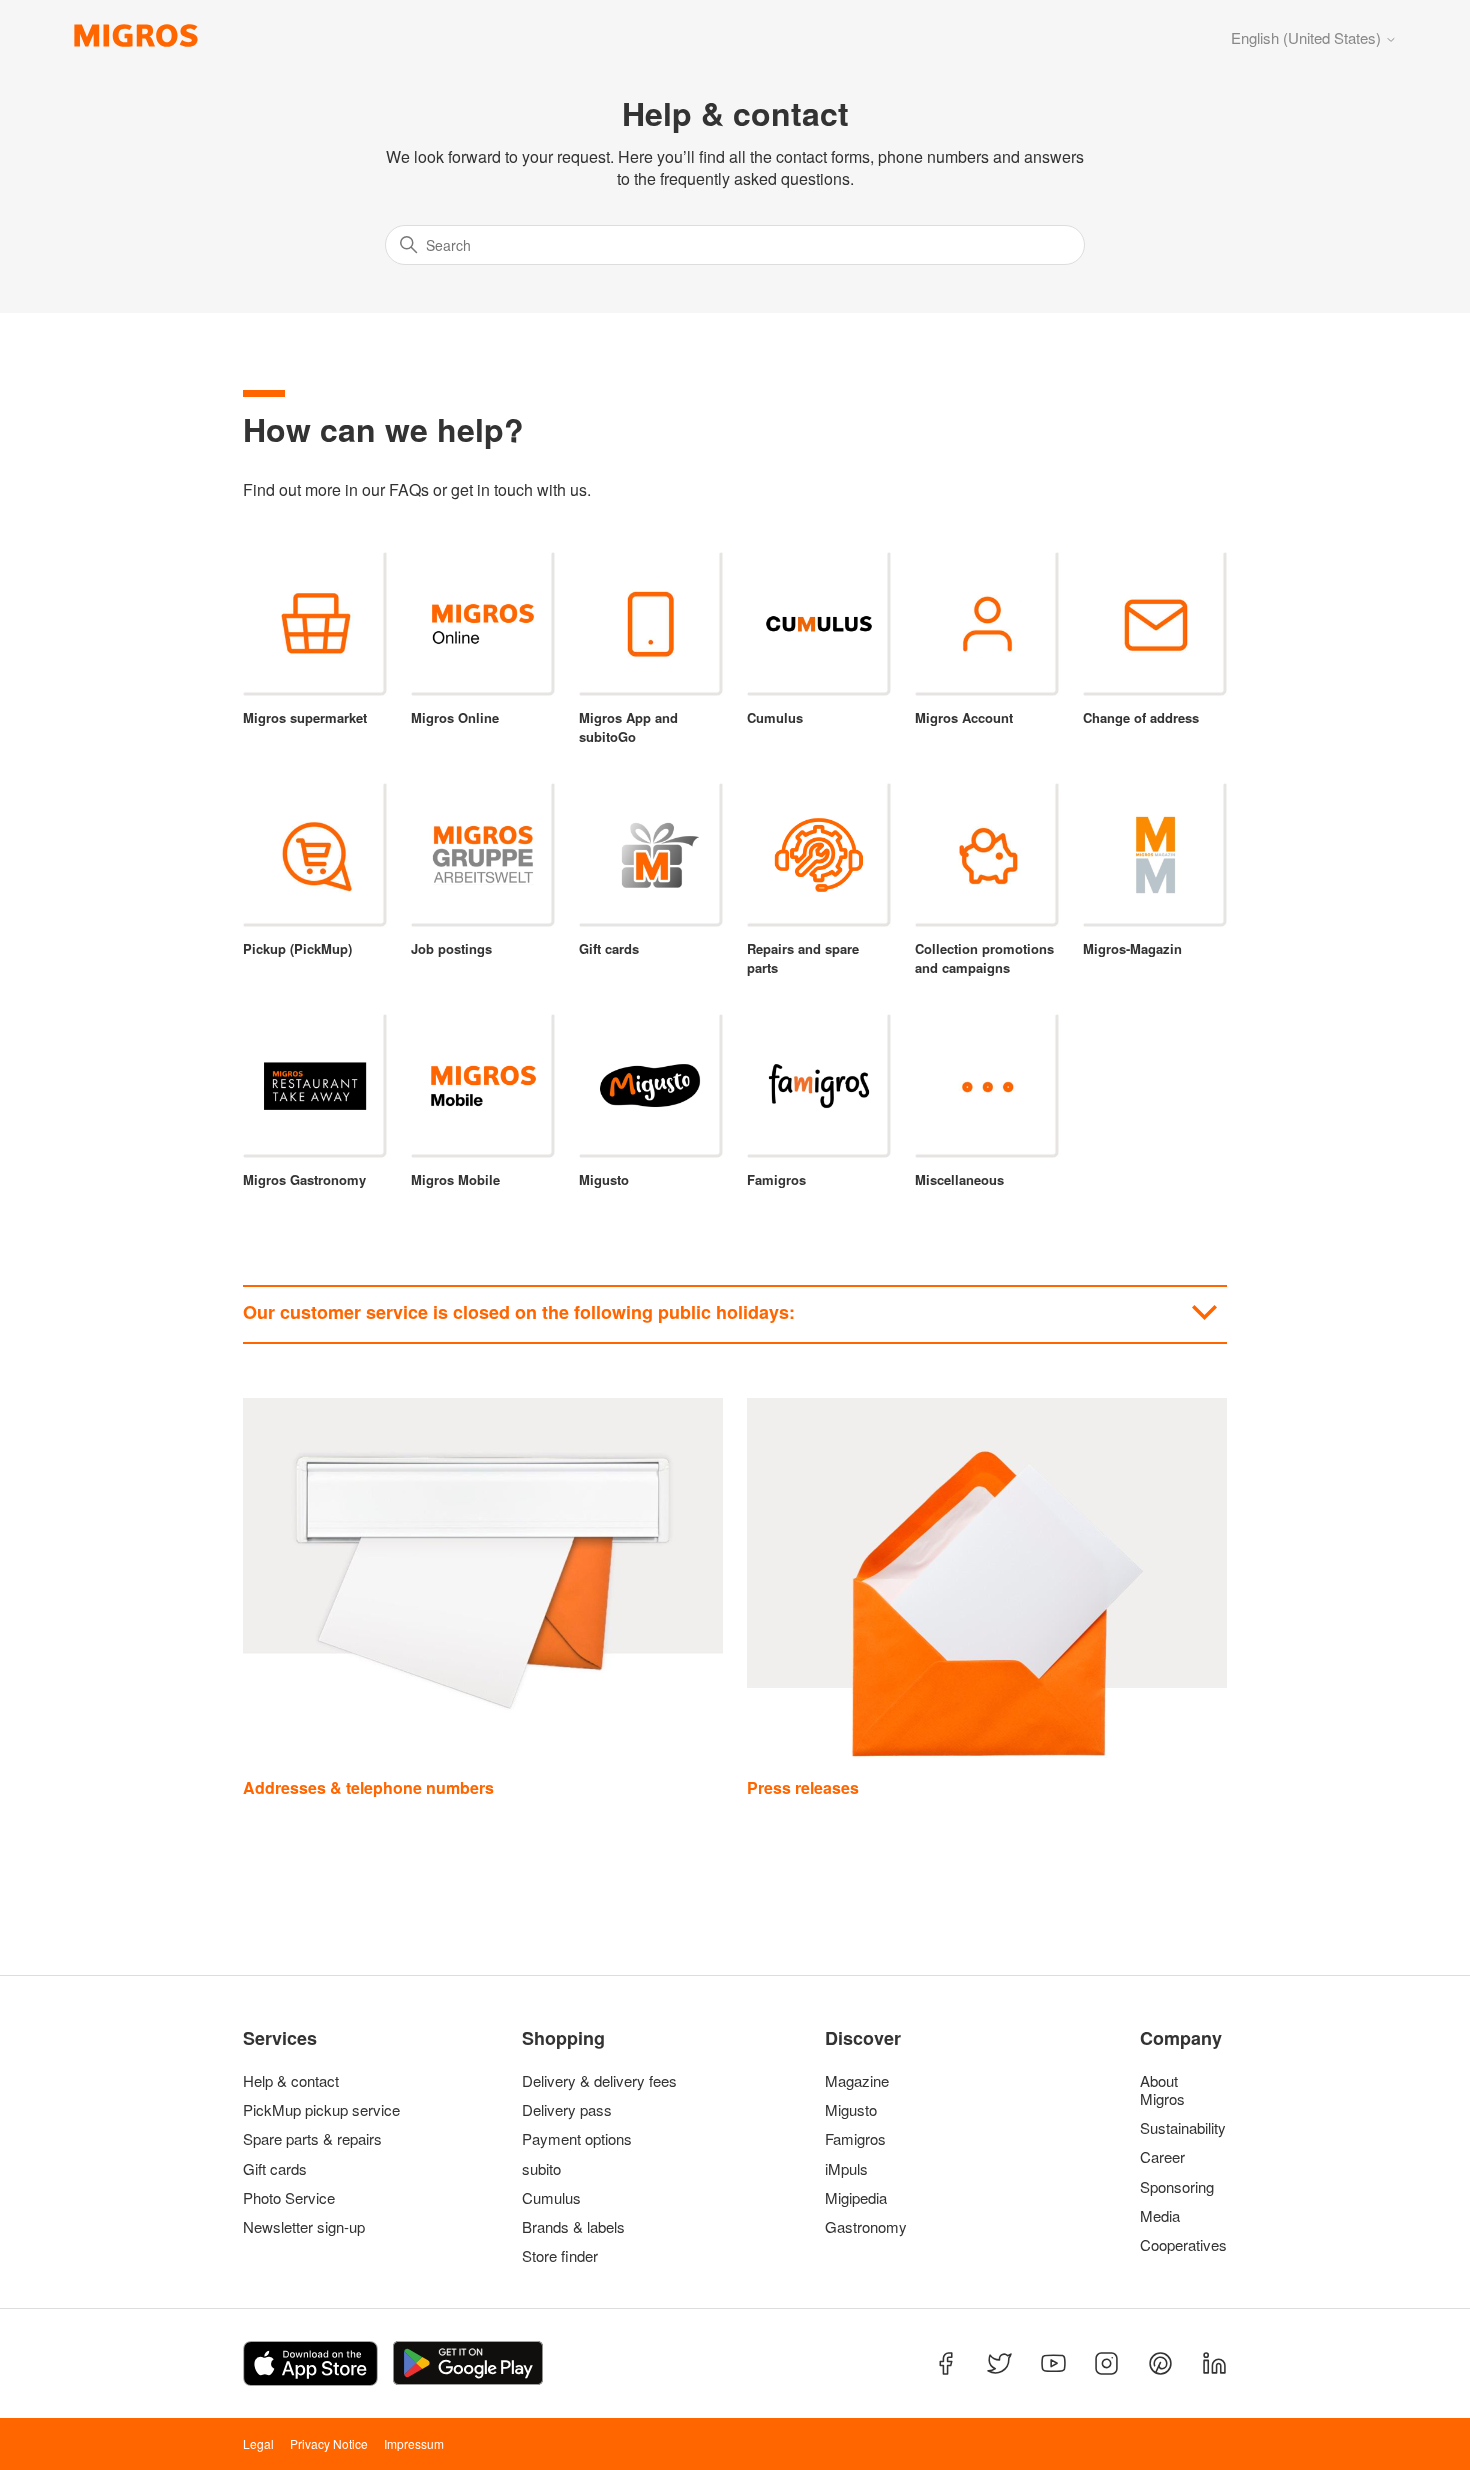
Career (1162, 2157)
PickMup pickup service (321, 2110)
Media (1160, 2216)
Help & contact (291, 2081)
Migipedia (856, 2198)
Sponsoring (1177, 2187)
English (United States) (1308, 37)
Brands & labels (573, 2227)
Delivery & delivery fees (599, 2081)
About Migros (1162, 2090)
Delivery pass (567, 2110)
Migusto (851, 2110)
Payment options (577, 2139)
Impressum (414, 2443)
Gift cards (275, 2169)
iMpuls (846, 2169)
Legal (258, 2443)
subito (541, 2169)
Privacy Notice (329, 2443)
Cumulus (551, 2198)
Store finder (560, 2256)
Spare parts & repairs (312, 2139)
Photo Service (289, 2198)
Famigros (855, 2139)
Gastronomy (866, 2227)
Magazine (857, 2081)
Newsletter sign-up (304, 2227)
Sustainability (1179, 2128)
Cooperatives (1179, 2245)
